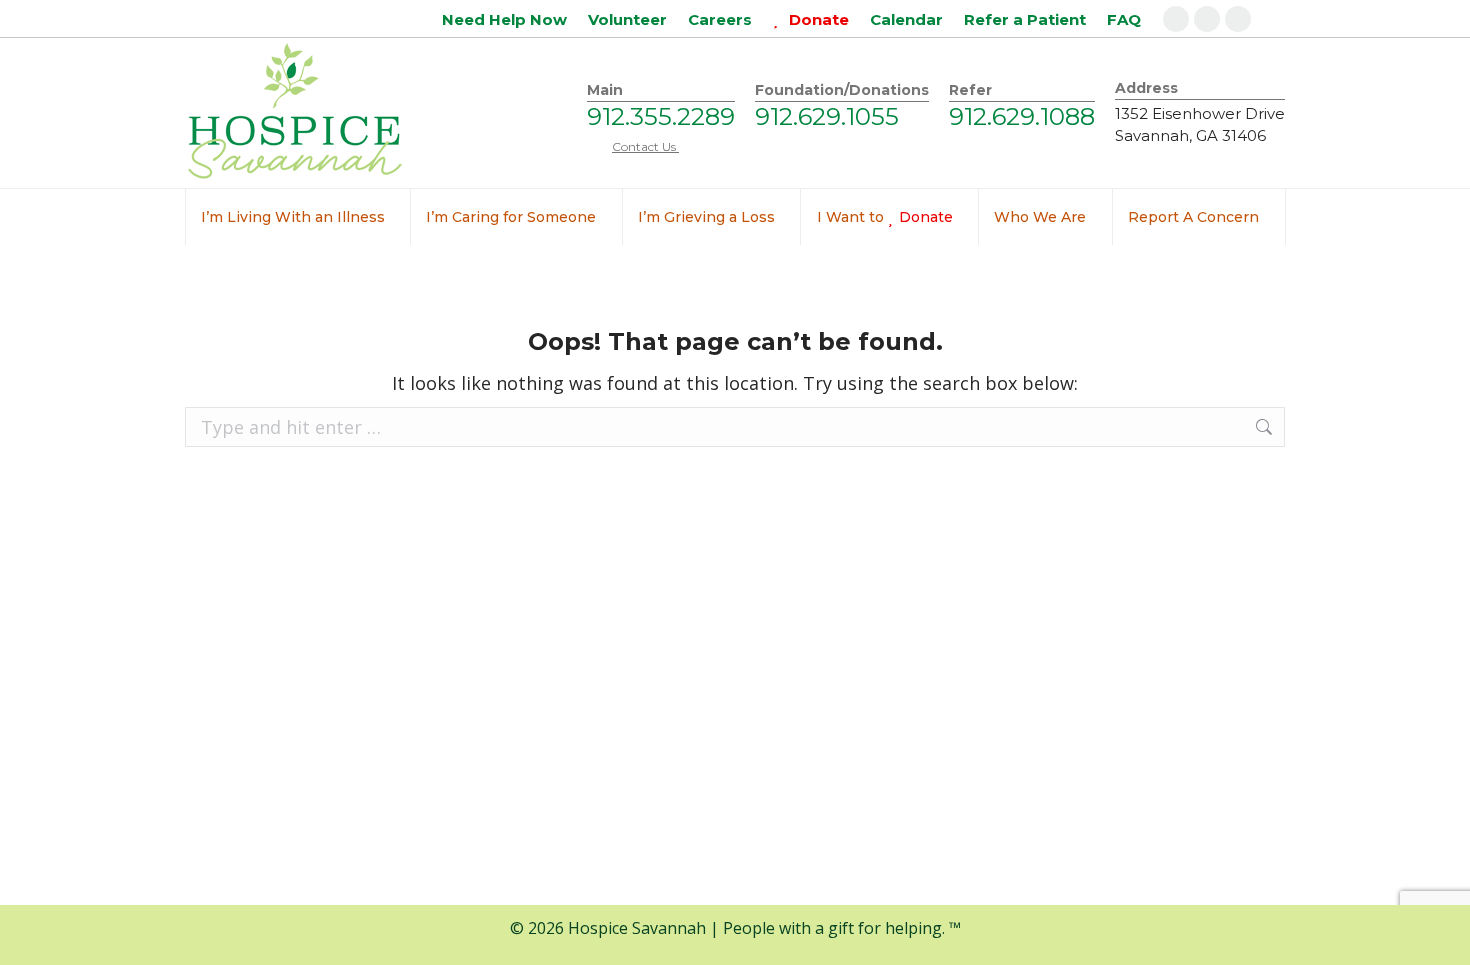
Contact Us (645, 146)
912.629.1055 (827, 116)
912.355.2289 (661, 116)
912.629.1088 (1022, 116)
